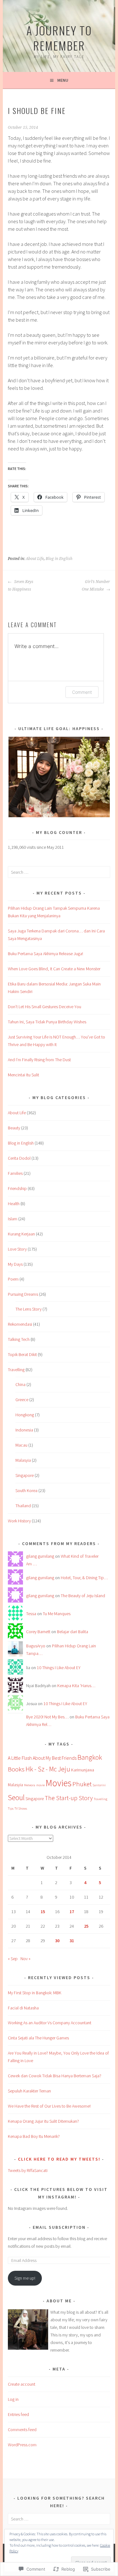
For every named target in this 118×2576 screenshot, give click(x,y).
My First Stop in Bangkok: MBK (35, 1993)
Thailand (23, 1506)
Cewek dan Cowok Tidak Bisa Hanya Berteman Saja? (55, 2076)
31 (72, 1941)
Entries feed (18, 2414)
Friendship (17, 1188)
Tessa (31, 1614)
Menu (63, 80)
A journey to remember (59, 38)
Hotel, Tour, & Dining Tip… (84, 1578)
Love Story (17, 1249)
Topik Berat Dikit (22, 1354)
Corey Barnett (38, 1632)
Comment (82, 692)
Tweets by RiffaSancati (28, 2170)
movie (40, 1785)
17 (72, 1912)
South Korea (26, 1490)
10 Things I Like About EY (59, 1668)
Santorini (99, 1785)
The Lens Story (28, 1309)
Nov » (25, 1959)
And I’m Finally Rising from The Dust (39, 1060)
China (20, 1384)
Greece (22, 1400)
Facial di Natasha (23, 2008)
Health (14, 1204)
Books (16, 1769)
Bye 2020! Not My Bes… (47, 1717)
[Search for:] (59, 872)
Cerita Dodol (19, 1158)
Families (15, 1173)
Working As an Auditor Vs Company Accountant (50, 2023)
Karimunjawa (83, 1770)
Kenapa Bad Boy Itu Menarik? (34, 2136)
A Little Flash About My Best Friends (42, 1758)
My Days (15, 1264)
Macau (21, 1445)
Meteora (30, 1785)
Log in (13, 2399)
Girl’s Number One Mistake (96, 586)
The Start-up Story (69, 1798)
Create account (22, 2384)
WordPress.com (22, 2445)
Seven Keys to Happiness (21, 586)
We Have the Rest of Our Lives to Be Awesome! (49, 2106)
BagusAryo (36, 1646)
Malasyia (23, 1460)
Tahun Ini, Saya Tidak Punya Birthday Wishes (47, 1022)
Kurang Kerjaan (21, 1234)
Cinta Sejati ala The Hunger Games (38, 2038)
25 (86, 1926)
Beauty (14, 1128)
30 (57, 1941)
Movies (59, 1783)
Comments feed (22, 2430)
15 (43, 1912)
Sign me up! (25, 2278)
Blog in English (59, 559)
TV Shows (21, 1809)
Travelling (16, 1370)
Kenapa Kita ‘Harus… (76, 1686)
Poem (13, 1279)
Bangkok (90, 1757)
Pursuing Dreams (23, 1294)
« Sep (13, 1959)
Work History (19, 1521)
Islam (13, 1219)
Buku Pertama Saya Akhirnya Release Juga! (45, 954)
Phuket (82, 1784)
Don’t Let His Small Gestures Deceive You (45, 1007)
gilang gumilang (40, 1556)
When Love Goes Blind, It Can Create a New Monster (54, 969)
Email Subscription (59, 2227)
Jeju (64, 1769)
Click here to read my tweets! (59, 2159)
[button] (59, 777)
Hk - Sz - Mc (41, 1769)
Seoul (16, 1797)
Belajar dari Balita (73, 1632)
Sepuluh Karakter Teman (29, 2091)
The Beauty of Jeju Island (83, 1596)
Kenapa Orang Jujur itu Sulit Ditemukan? (43, 2121)
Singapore (25, 1475)
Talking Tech (19, 1339)
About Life (35, 559)
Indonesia (24, 1430)
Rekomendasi (20, 1324)
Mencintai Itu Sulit (23, 1075)
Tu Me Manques (57, 1614)
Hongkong (25, 1415)
